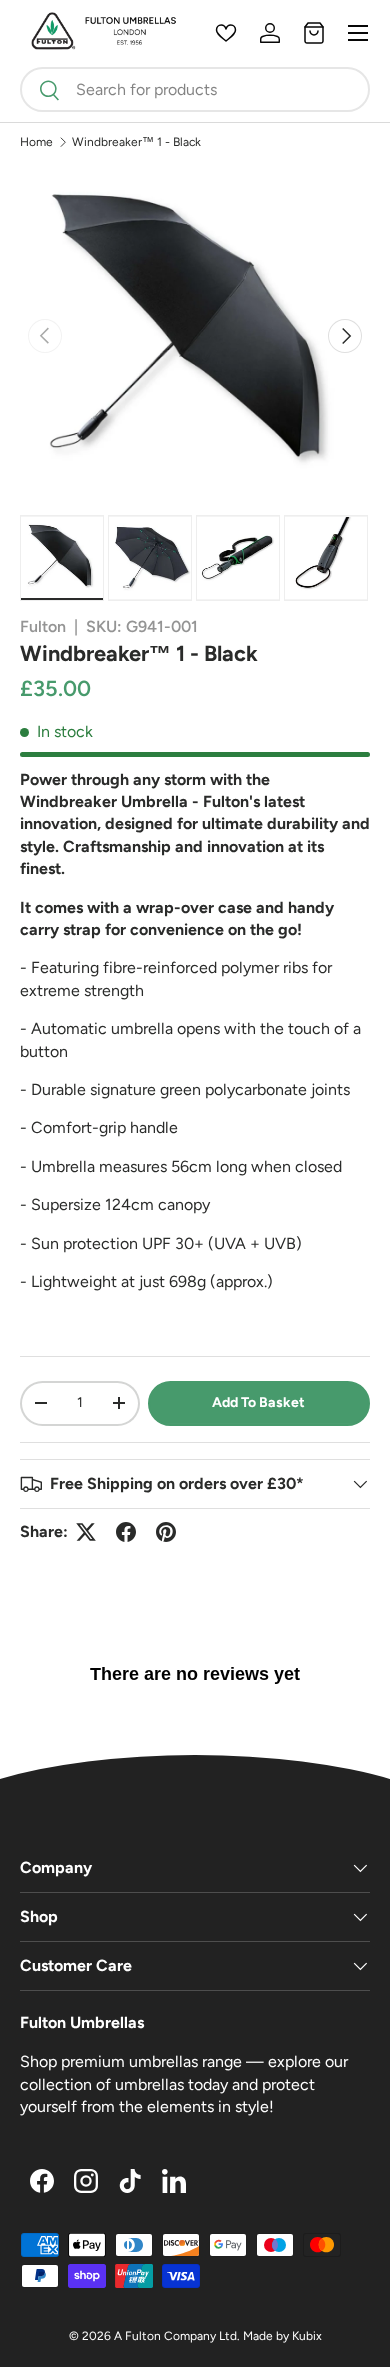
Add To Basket (258, 1402)
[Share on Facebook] (126, 1532)
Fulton (43, 626)
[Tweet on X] (86, 1532)
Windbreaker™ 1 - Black (136, 142)
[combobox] (195, 89)
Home (36, 142)
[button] (314, 33)
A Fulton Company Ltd (175, 2336)
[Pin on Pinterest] (166, 1532)
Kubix (307, 2336)
